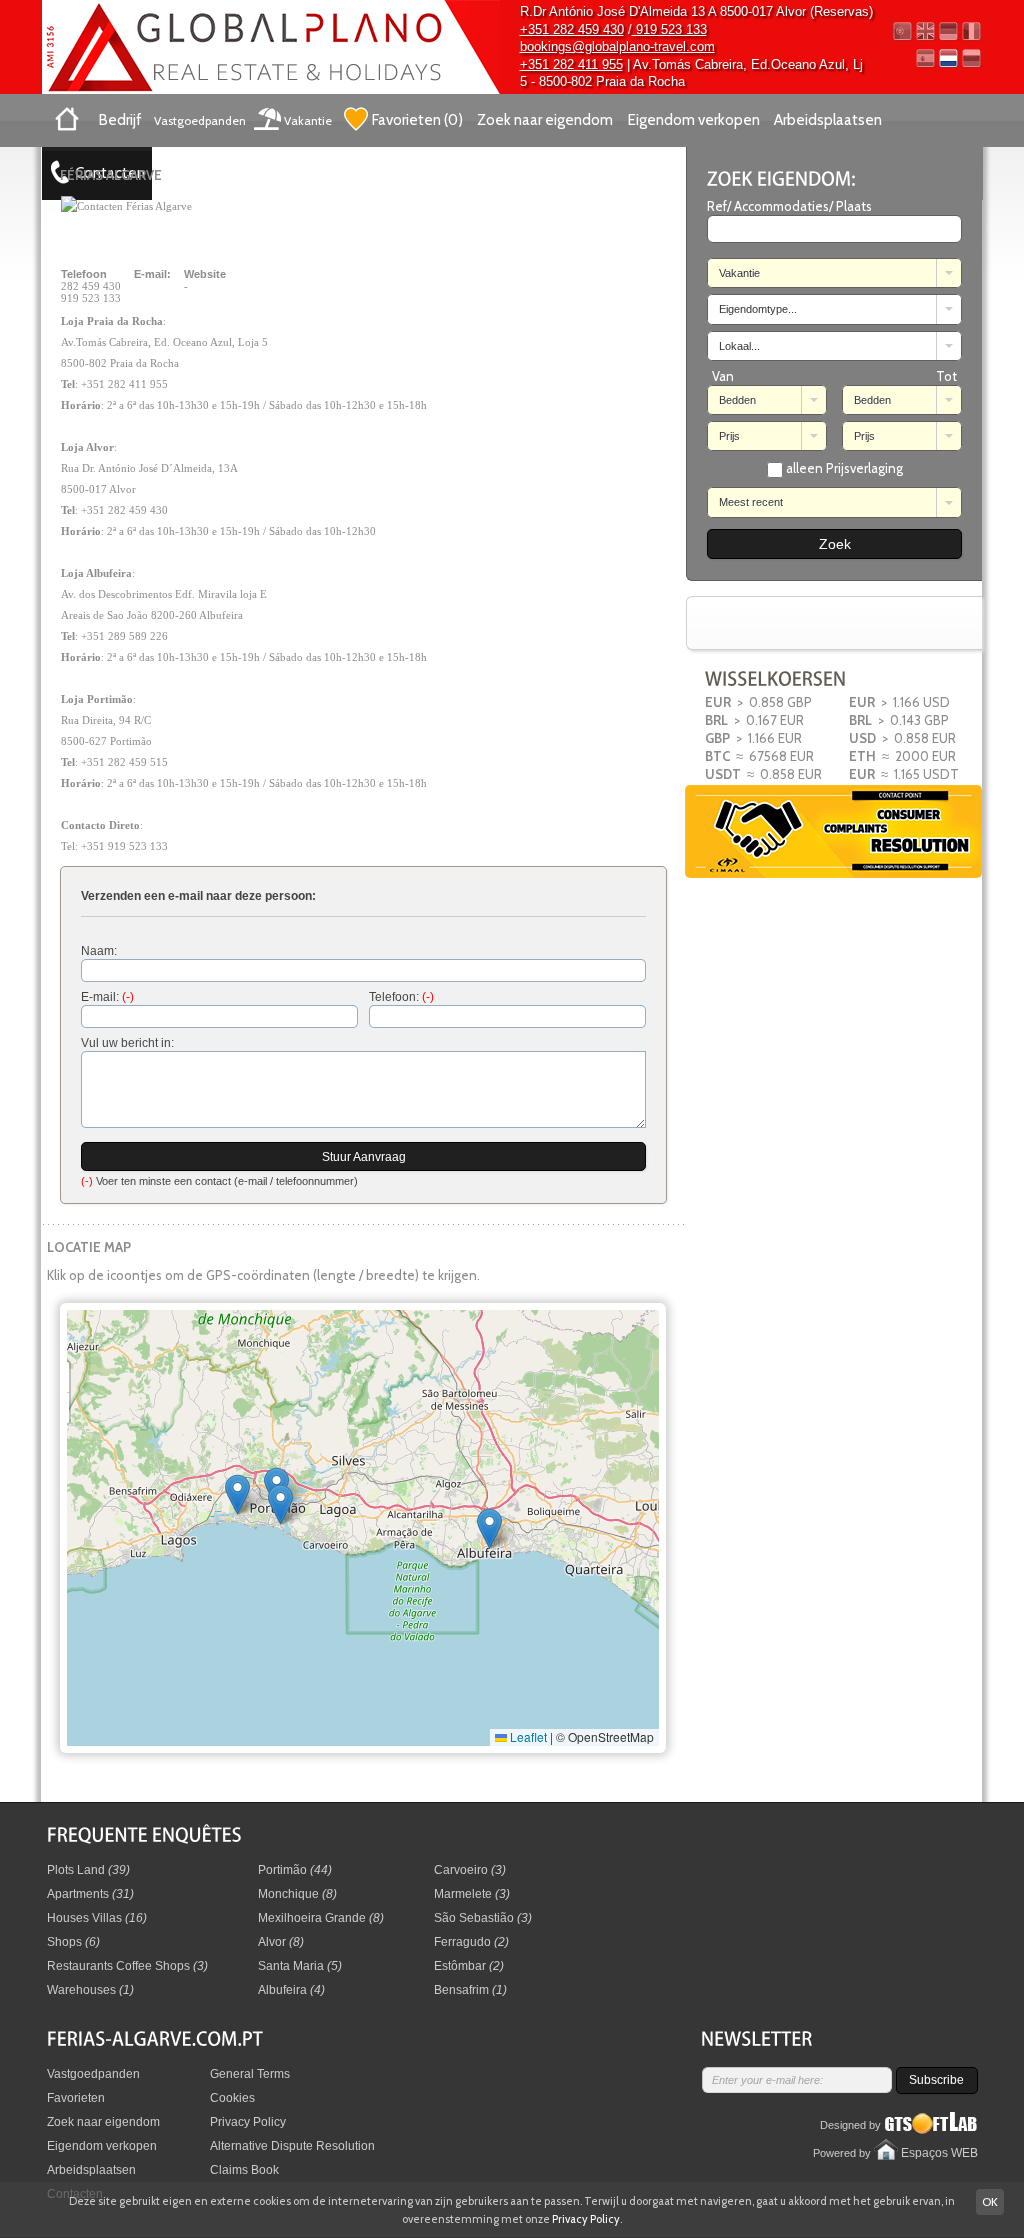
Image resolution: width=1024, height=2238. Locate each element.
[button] (489, 1528)
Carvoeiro (470, 1870)
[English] (925, 31)
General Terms (250, 2074)
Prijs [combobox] (729, 436)
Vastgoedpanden (200, 120)
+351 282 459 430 (572, 29)
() (417, 120)
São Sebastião (483, 1918)
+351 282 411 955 (571, 64)
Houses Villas (97, 1918)
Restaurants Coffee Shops (127, 1966)
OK (990, 2201)
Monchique (297, 1894)
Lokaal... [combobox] (739, 346)
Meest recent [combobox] (751, 502)
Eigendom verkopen (694, 120)
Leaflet (527, 1736)
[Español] (925, 58)
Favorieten (76, 2098)
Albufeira (291, 1990)
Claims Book (244, 2170)
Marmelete (472, 1894)
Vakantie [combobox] (739, 273)
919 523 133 (669, 29)
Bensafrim (470, 1990)
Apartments (90, 1894)
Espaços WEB (939, 2153)
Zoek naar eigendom (545, 120)
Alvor (281, 1942)
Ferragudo (471, 1942)
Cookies (232, 2098)
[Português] (902, 31)
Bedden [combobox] (737, 400)
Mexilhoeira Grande (321, 1918)
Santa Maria (300, 1966)
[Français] (971, 31)
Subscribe (936, 2080)
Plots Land (88, 1870)
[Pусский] (971, 58)
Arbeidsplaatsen (828, 120)
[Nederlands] (948, 58)
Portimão (295, 1870)
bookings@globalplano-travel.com (617, 46)
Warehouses (90, 1990)
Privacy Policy (248, 2122)
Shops (73, 1942)
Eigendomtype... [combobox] (758, 309)
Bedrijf (120, 120)
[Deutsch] (948, 31)
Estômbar (469, 1966)
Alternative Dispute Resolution (292, 2146)
